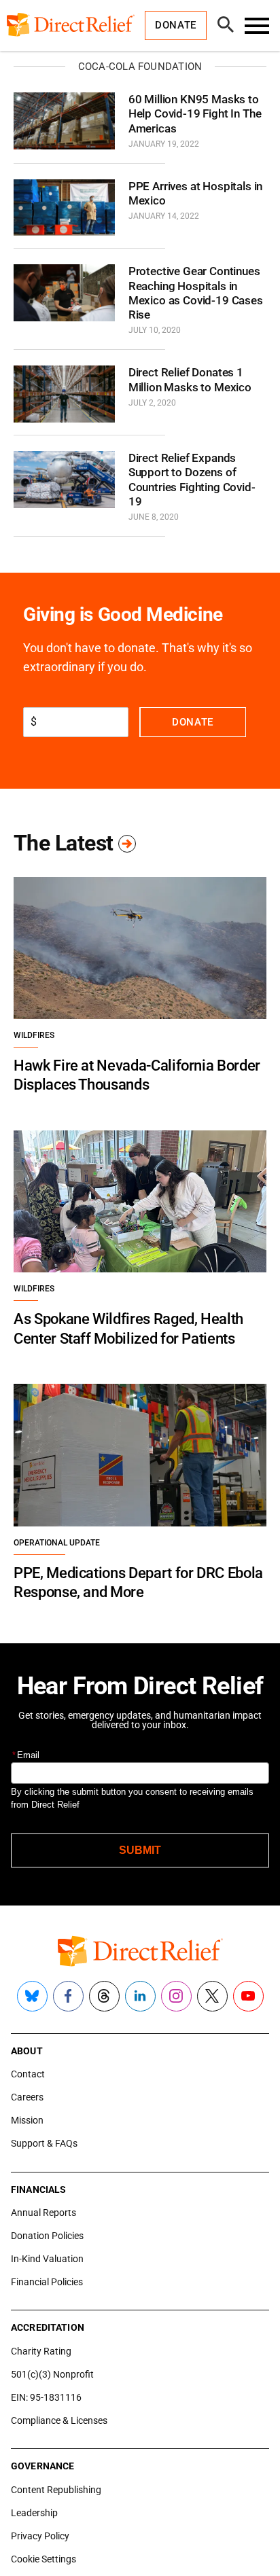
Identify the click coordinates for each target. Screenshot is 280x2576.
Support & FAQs (44, 2143)
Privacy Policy (40, 2536)
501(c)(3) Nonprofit (52, 2374)
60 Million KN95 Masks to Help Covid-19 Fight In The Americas (195, 114)
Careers (27, 2097)
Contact (28, 2074)
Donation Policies (47, 2236)
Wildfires (34, 1035)
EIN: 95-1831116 (46, 2397)
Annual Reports (43, 2213)
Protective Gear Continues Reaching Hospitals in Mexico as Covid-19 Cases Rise (196, 293)
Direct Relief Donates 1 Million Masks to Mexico (190, 379)
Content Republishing (56, 2490)
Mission (27, 2120)
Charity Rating (41, 2351)
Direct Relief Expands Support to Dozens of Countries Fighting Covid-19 (192, 480)
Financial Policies (47, 2282)
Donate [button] (176, 25)
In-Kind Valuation (47, 2259)
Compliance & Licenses (59, 2420)
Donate (193, 722)
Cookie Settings (43, 2559)
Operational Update (57, 1543)
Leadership (34, 2513)
